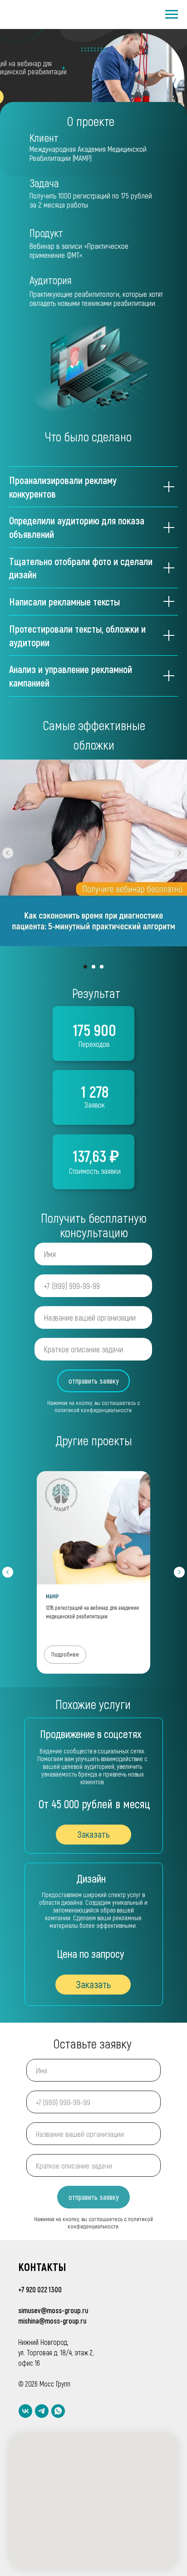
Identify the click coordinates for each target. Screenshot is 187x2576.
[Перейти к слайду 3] (102, 967)
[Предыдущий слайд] (8, 853)
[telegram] (42, 2411)
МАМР (52, 1596)
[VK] (25, 2411)
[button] (93, 1985)
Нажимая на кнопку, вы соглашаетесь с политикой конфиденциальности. (93, 1406)
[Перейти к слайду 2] (93, 967)
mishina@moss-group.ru (52, 2321)
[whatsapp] (58, 2411)
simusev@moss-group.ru (53, 2310)
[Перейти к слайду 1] (85, 967)
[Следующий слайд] (179, 853)
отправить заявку (93, 1381)
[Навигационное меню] (172, 15)
